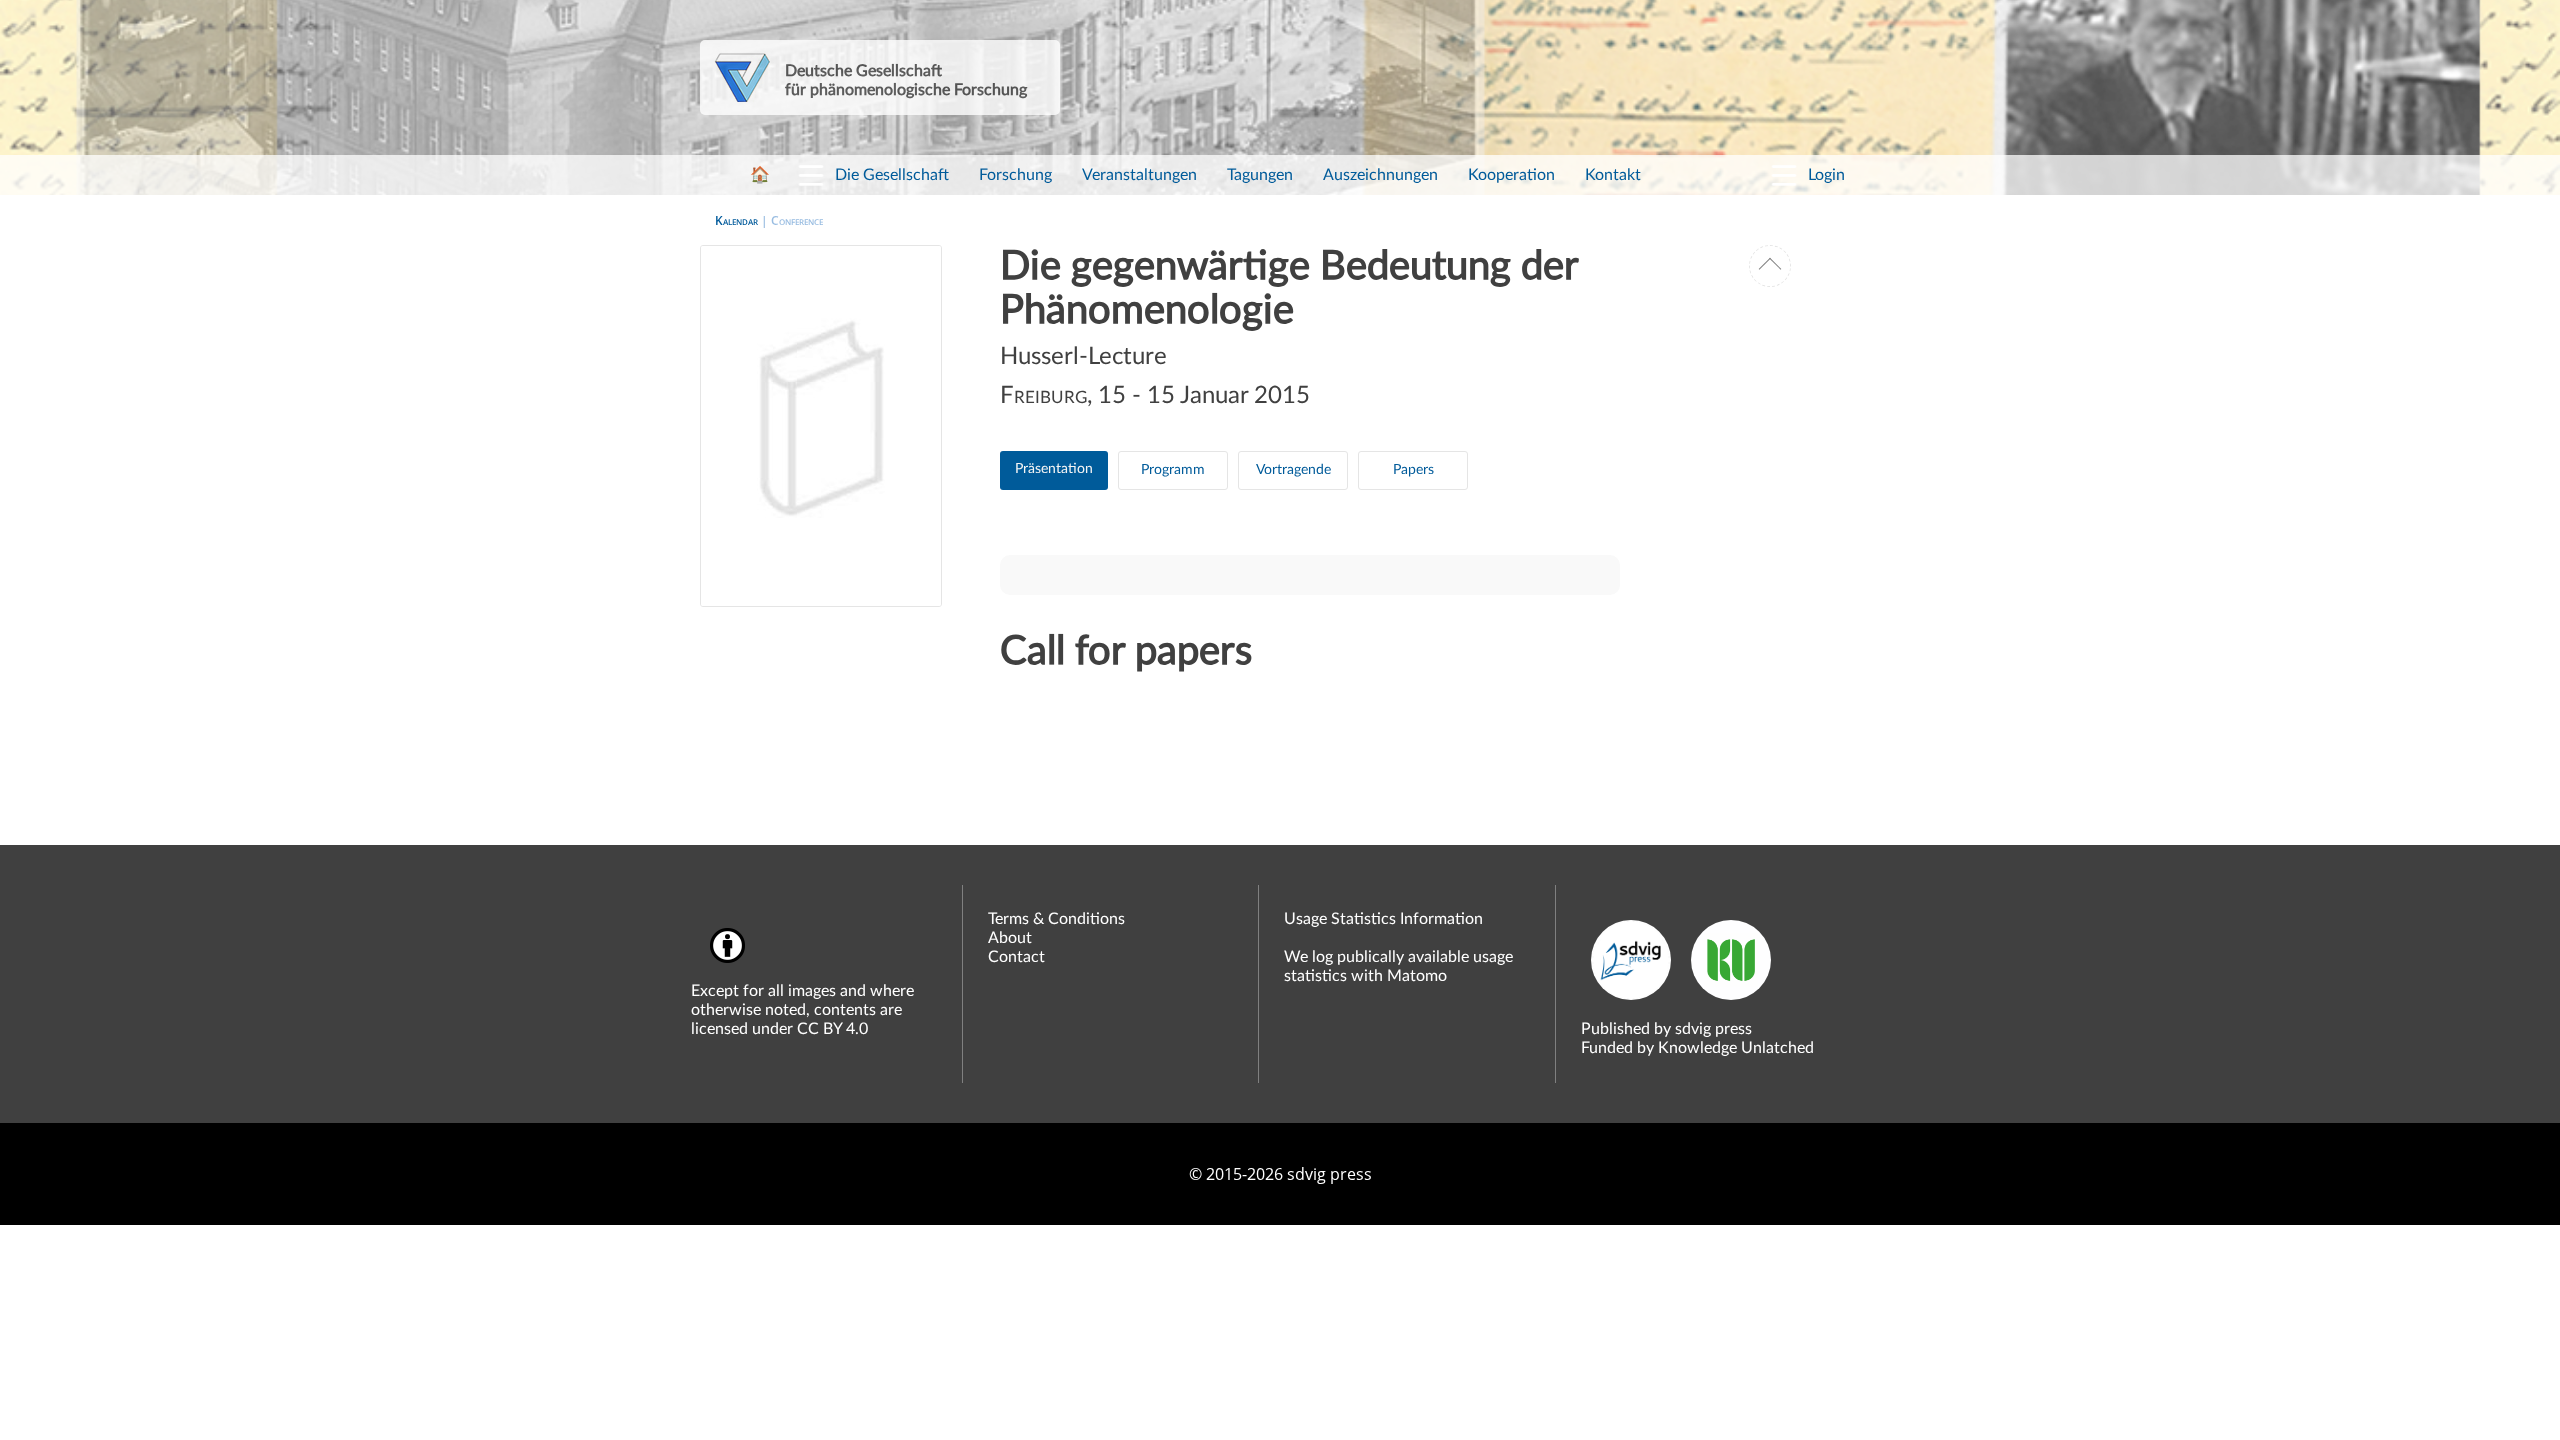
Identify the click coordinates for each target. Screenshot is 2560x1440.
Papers (1413, 470)
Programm (1173, 470)
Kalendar (736, 220)
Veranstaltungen (1139, 175)
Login (1826, 175)
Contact (1016, 957)
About (1010, 938)
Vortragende (1293, 470)
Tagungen (1260, 175)
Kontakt (1613, 175)
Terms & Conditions (1056, 919)
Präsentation (1054, 469)
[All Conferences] (1770, 266)
